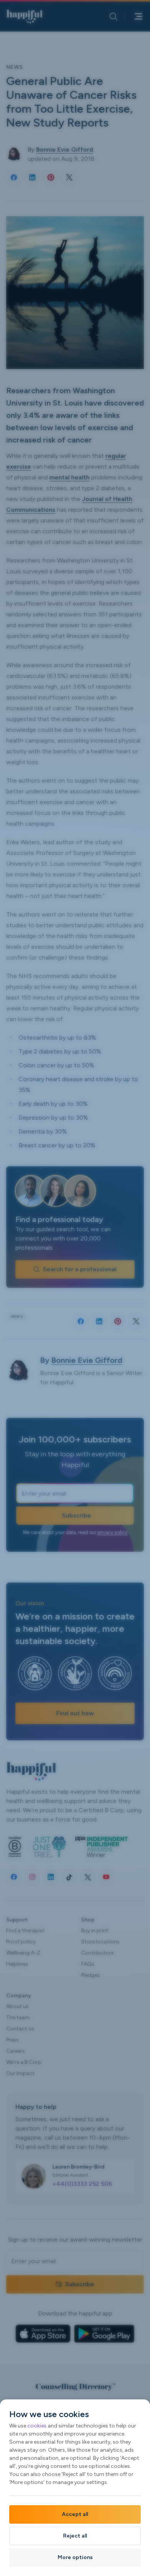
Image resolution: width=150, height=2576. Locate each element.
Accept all (75, 2514)
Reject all (75, 2536)
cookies (37, 2426)
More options (75, 2557)
